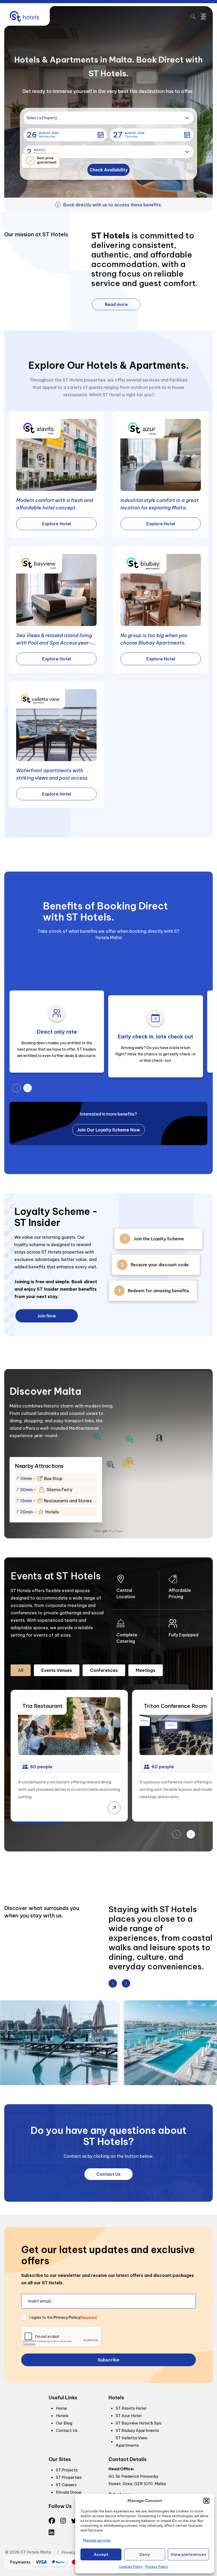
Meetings (146, 1670)
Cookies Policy (131, 2567)
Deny (145, 2554)
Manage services (97, 2540)
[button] (206, 2501)
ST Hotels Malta (36, 2552)
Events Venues (57, 1670)
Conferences (104, 1670)
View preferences (188, 2554)
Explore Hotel (56, 524)
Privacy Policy (157, 2567)
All (21, 1670)
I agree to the (64, 2317)
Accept (101, 2554)
